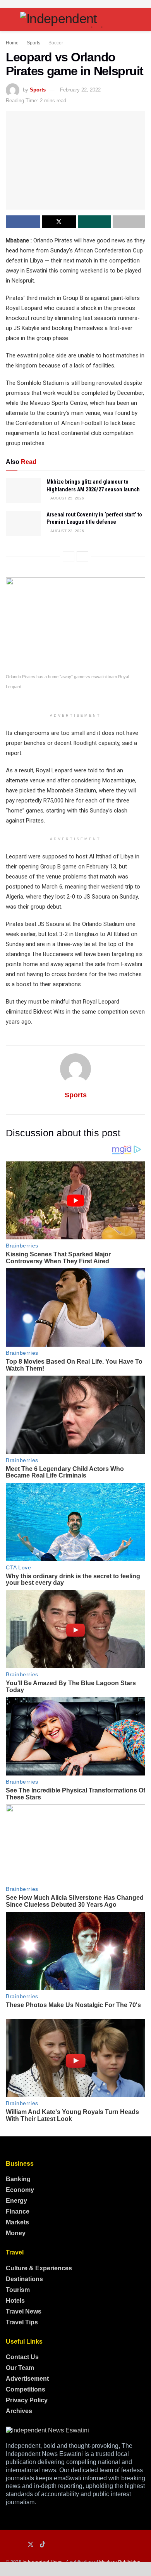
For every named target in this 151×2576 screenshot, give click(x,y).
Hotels (15, 2301)
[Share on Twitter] (59, 222)
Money (16, 2233)
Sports (33, 43)
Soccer (56, 43)
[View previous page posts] (69, 557)
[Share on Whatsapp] (94, 222)
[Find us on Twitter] (31, 2545)
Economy (20, 2190)
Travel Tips (22, 2322)
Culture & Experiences (39, 2268)
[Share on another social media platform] (129, 222)
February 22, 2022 (80, 90)
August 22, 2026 (67, 531)
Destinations (24, 2279)
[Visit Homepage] (75, 20)
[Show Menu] (9, 20)
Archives (19, 2411)
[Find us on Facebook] (8, 2545)
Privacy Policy (27, 2400)
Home (12, 43)
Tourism (18, 2290)
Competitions (26, 2389)
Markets (17, 2222)
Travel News (24, 2311)
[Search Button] (142, 20)
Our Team (20, 2368)
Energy (16, 2201)
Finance (18, 2211)
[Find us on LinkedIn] (19, 2545)
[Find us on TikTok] (43, 2545)
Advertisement (27, 2379)
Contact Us (22, 2357)
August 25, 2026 (67, 498)
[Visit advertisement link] (75, 4)
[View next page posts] (82, 557)
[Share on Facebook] (23, 222)
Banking (18, 2179)
